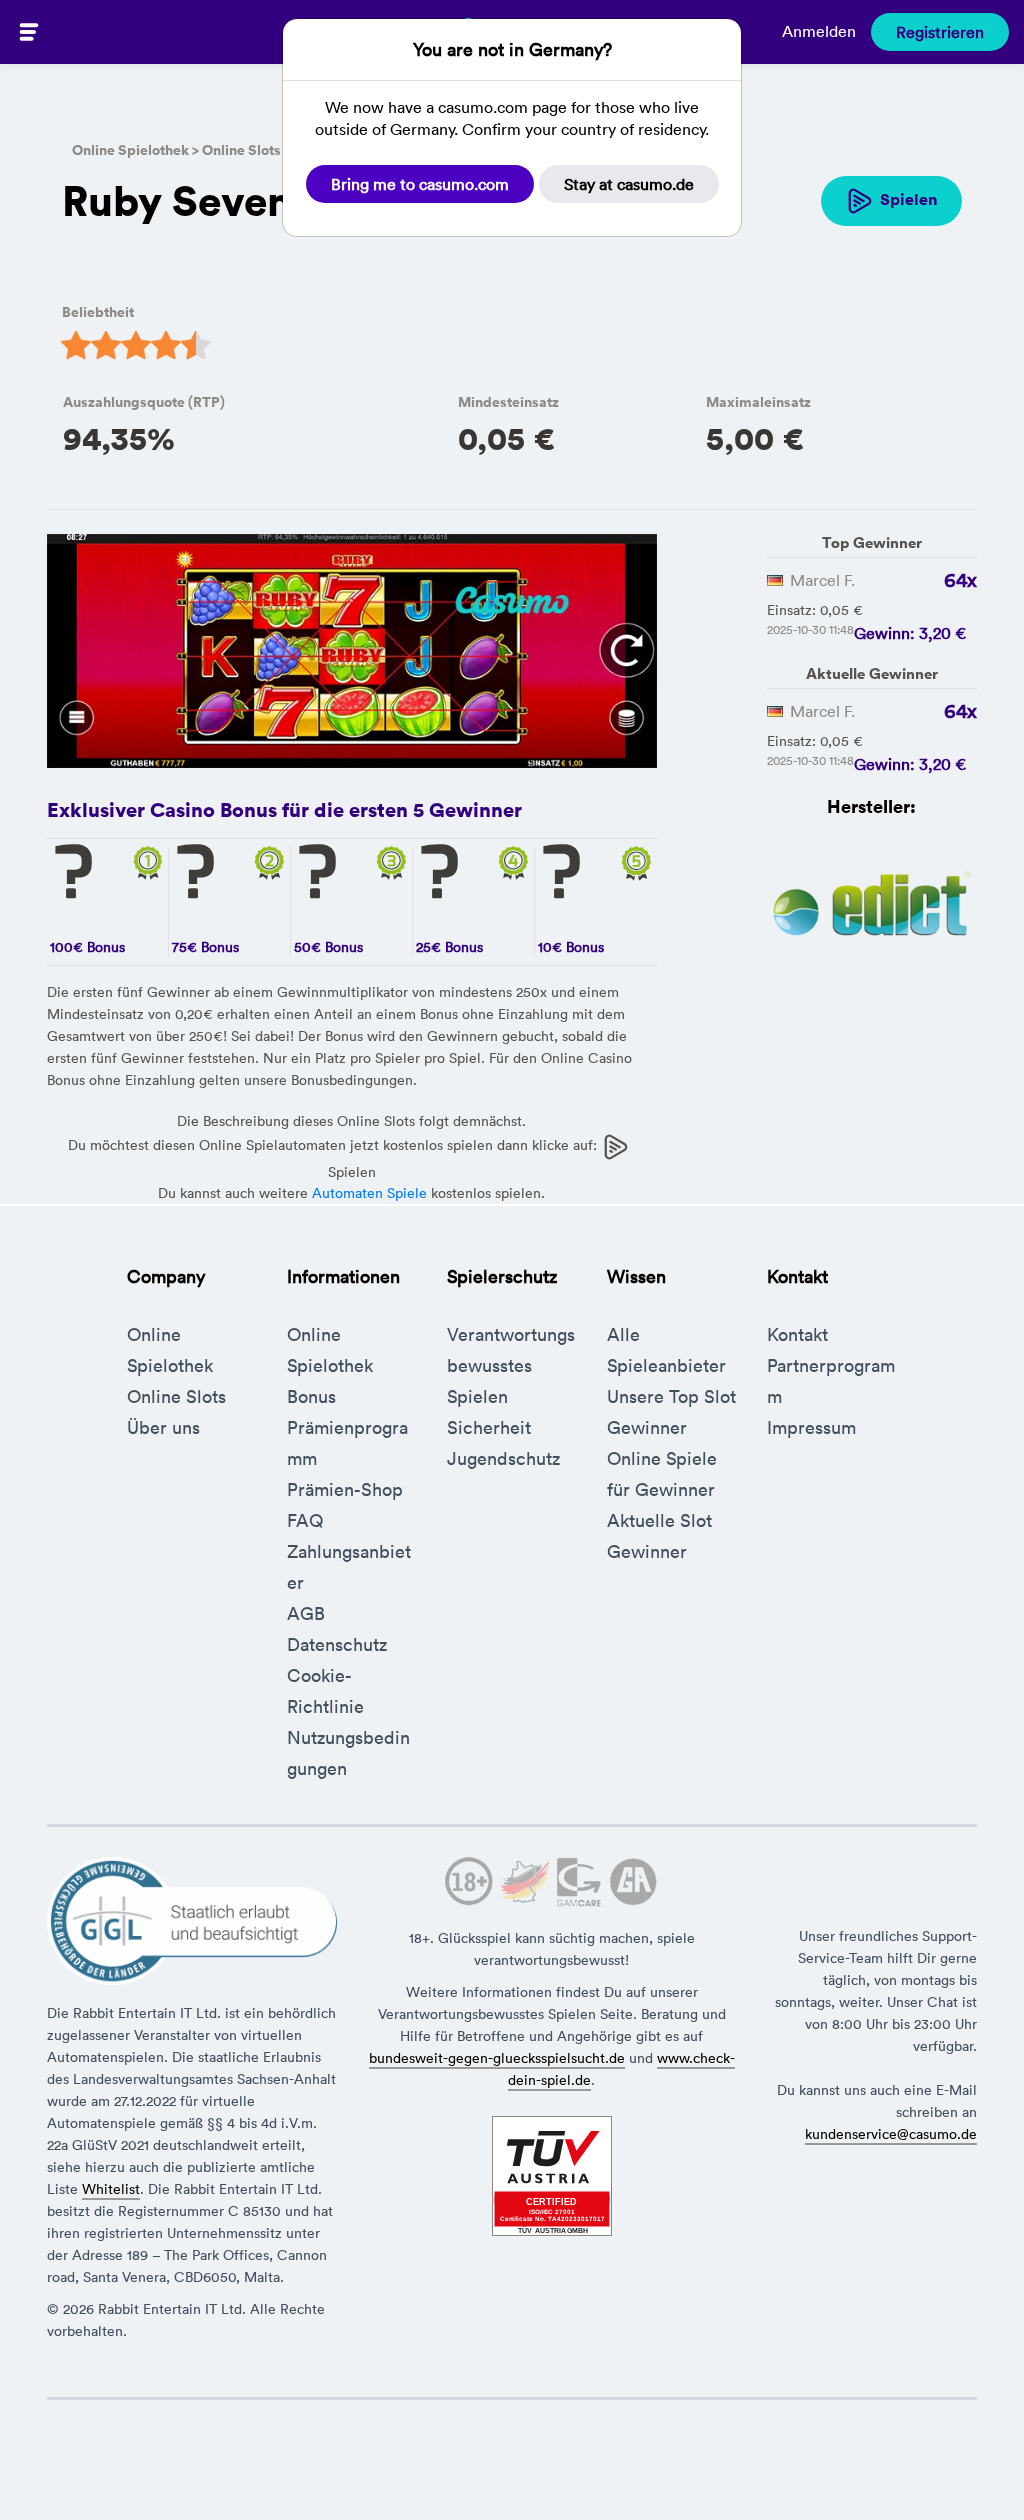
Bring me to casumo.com (420, 184)
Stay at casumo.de (629, 184)
